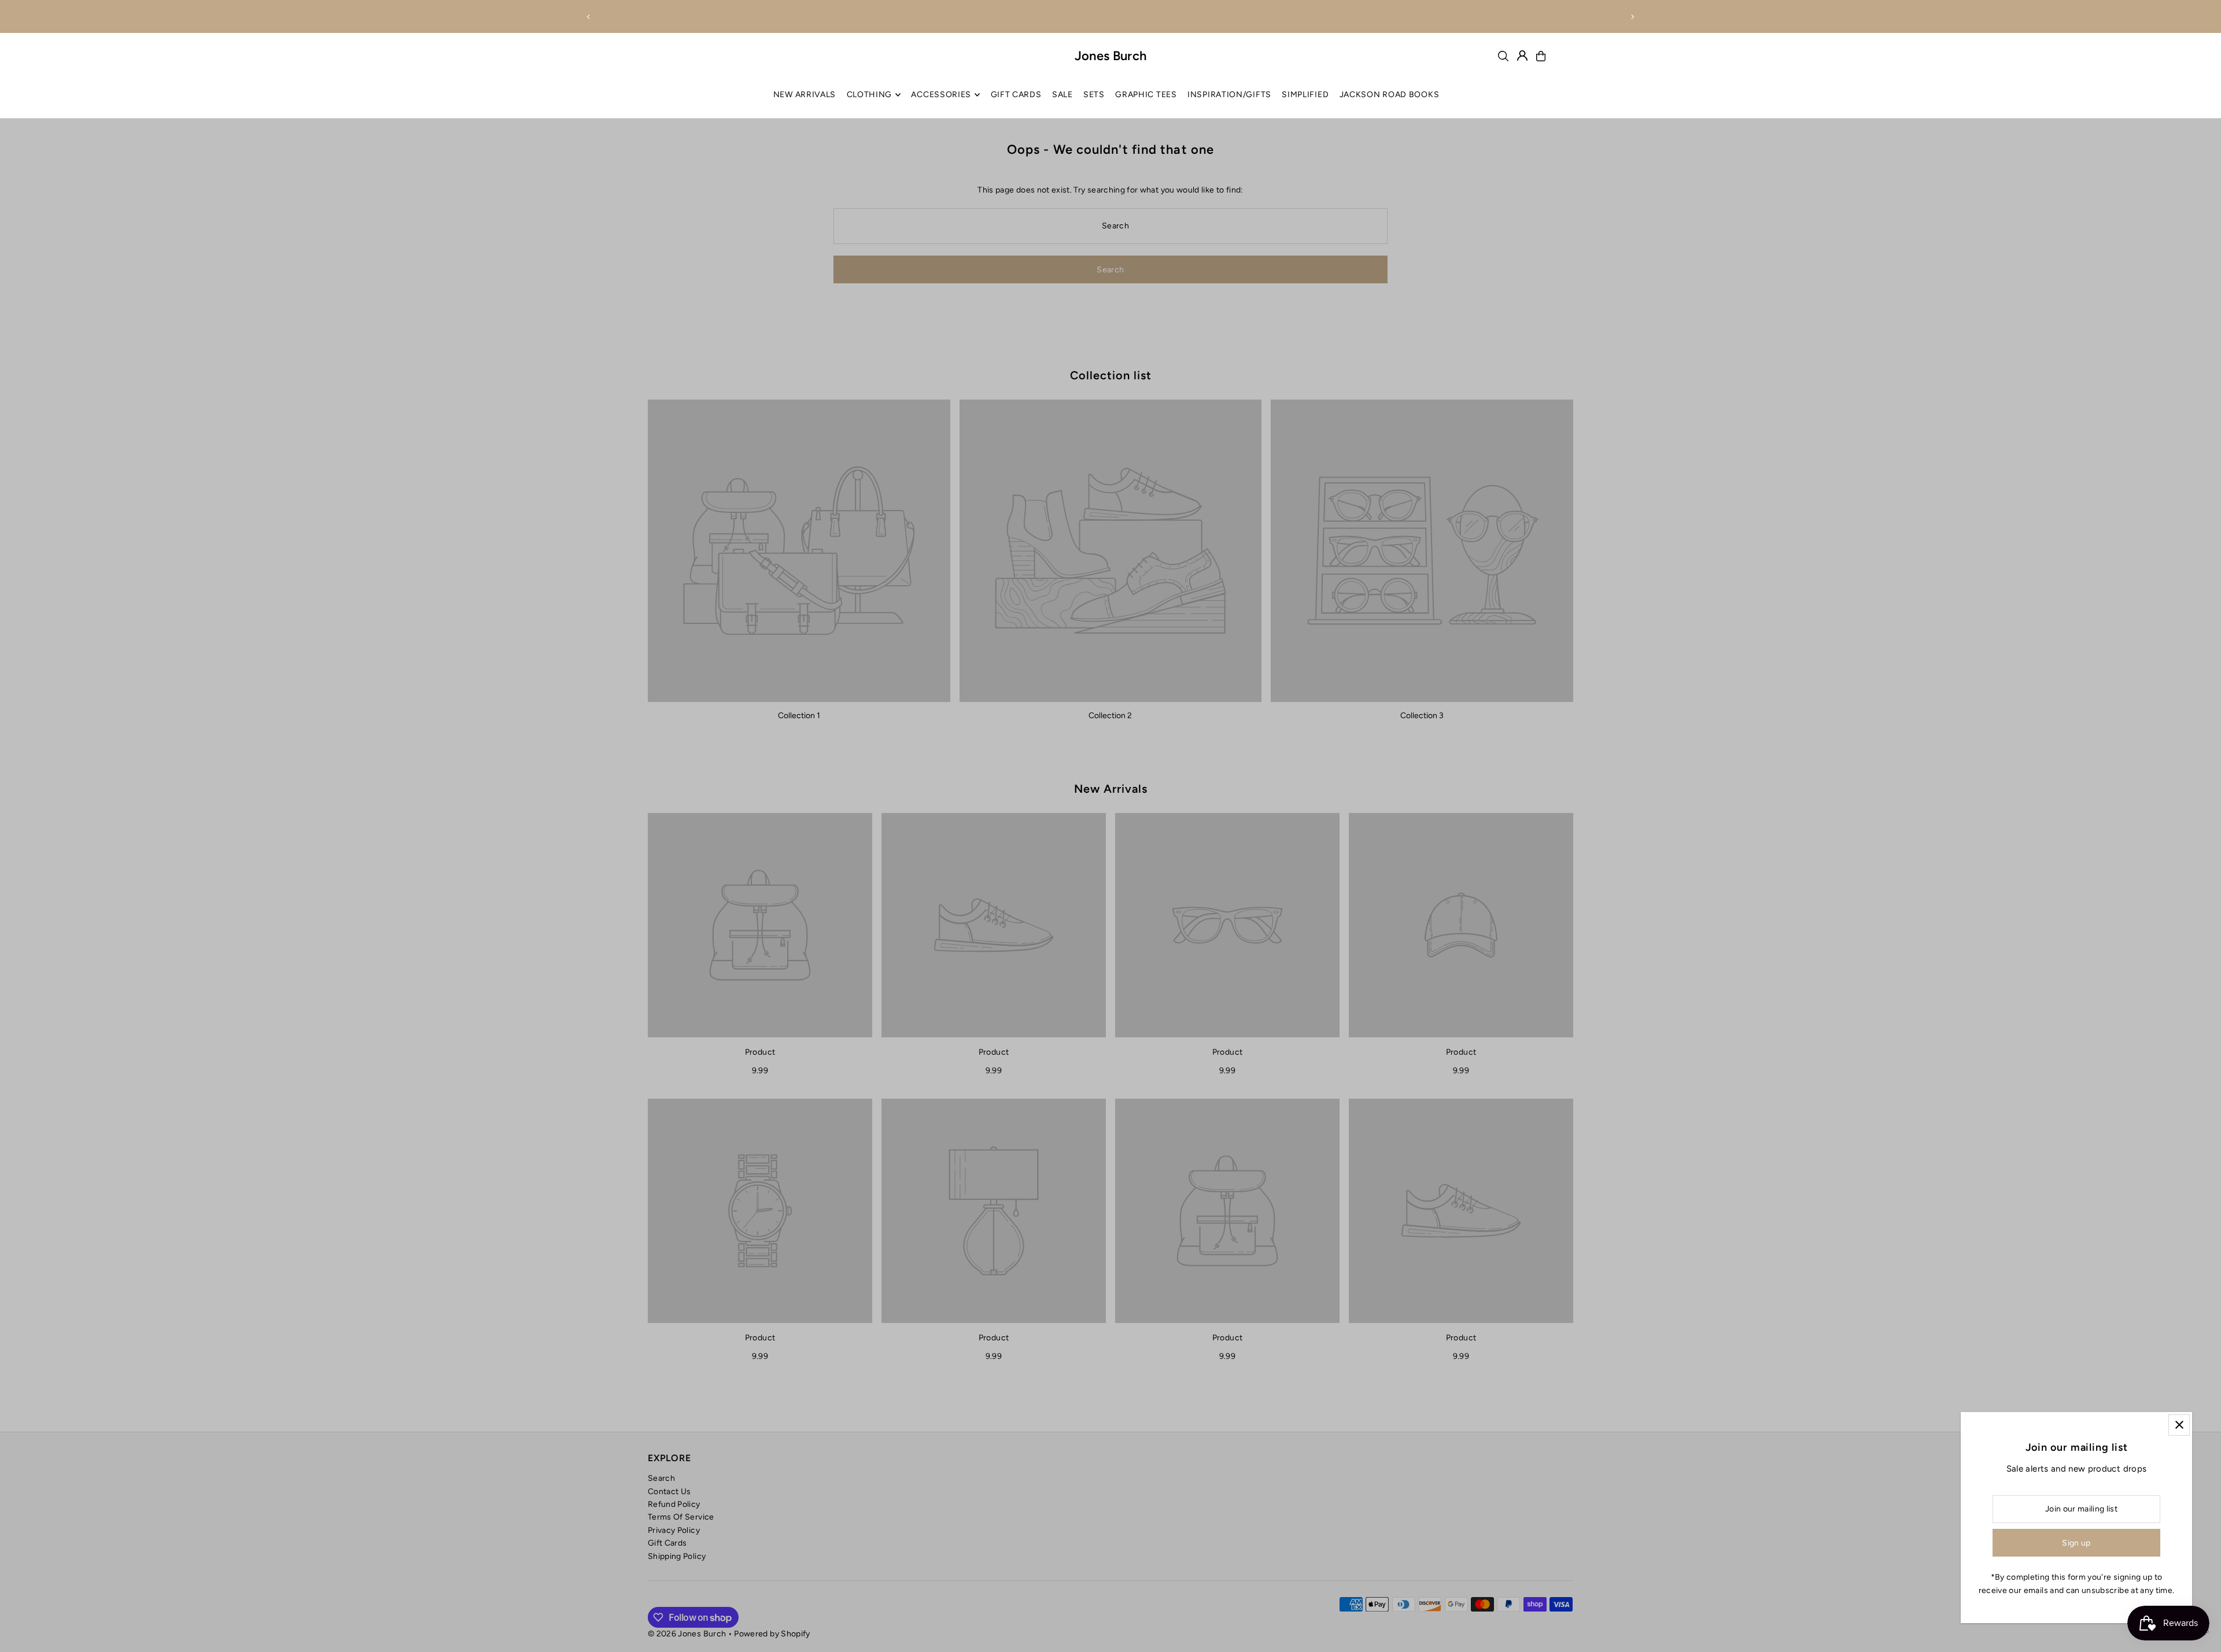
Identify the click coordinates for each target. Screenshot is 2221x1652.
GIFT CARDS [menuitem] (1016, 95)
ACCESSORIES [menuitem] (941, 95)
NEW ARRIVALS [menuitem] (805, 95)
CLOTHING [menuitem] (870, 95)
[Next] (1632, 17)
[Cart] (1541, 56)
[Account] (1522, 56)
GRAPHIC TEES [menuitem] (1146, 95)
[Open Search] (1503, 56)
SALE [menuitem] (1062, 95)
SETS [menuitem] (1094, 95)
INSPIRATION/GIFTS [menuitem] (1229, 95)
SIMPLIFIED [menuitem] (1305, 95)
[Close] (2179, 1425)
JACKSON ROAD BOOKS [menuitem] (1390, 95)
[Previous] (589, 17)
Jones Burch (1111, 56)
